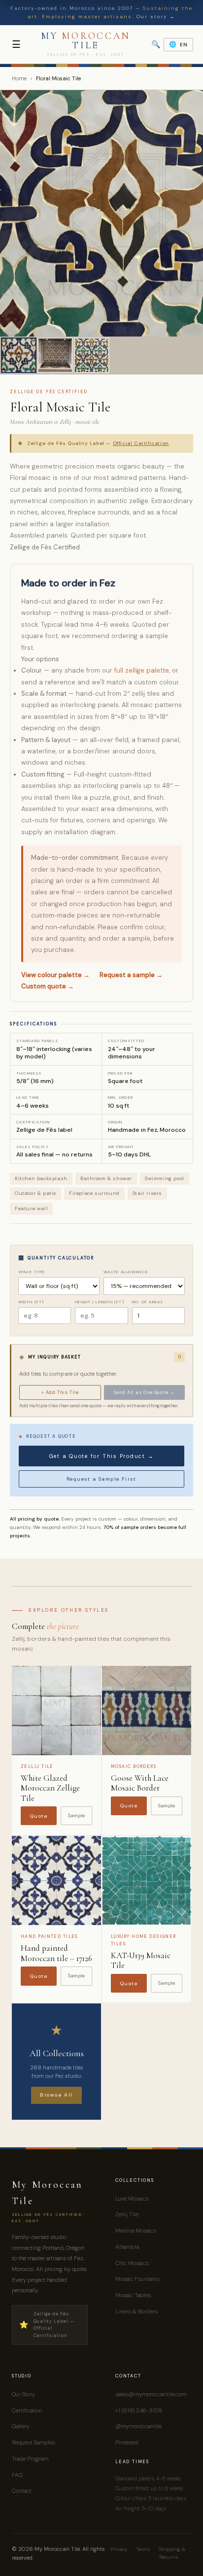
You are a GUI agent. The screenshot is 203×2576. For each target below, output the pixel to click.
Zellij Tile (127, 2214)
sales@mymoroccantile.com (151, 2394)
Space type (32, 1272)
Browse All (56, 2095)
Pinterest (127, 2442)
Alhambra (127, 2247)
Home (19, 78)
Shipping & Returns (172, 2553)
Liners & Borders (136, 2311)
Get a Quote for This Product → (102, 1456)
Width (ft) (31, 1302)
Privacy (119, 2549)
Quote (39, 1816)
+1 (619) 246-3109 (138, 2410)
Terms (143, 2549)
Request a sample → (131, 975)
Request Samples (34, 2442)
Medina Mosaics (136, 2231)
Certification (27, 2410)
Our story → (156, 17)
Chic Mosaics (132, 2263)
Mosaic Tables (133, 2295)
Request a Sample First (101, 1479)
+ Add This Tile (60, 1392)
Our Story (23, 2394)
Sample (76, 1815)
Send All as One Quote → (144, 1392)
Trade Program (30, 2459)
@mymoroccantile (138, 2426)
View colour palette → (55, 975)
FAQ (17, 2475)
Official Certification (141, 443)
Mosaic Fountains (137, 2279)
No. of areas (148, 1302)
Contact (22, 2491)
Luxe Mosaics (132, 2199)
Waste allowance (126, 1272)
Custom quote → (48, 986)
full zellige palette (142, 670)
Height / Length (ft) (99, 1302)
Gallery (21, 2426)
